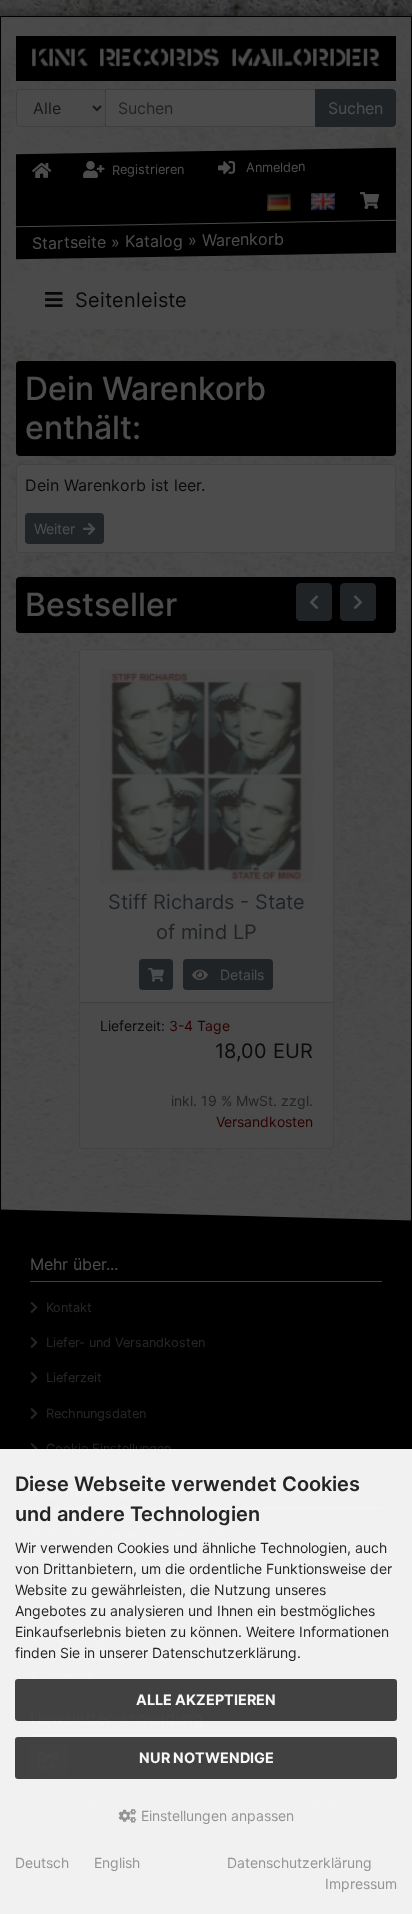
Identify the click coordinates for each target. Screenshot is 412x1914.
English (117, 1862)
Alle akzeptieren (206, 1699)
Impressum (361, 1883)
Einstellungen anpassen (215, 1815)
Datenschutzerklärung (299, 1862)
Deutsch (42, 1862)
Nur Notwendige (206, 1757)
